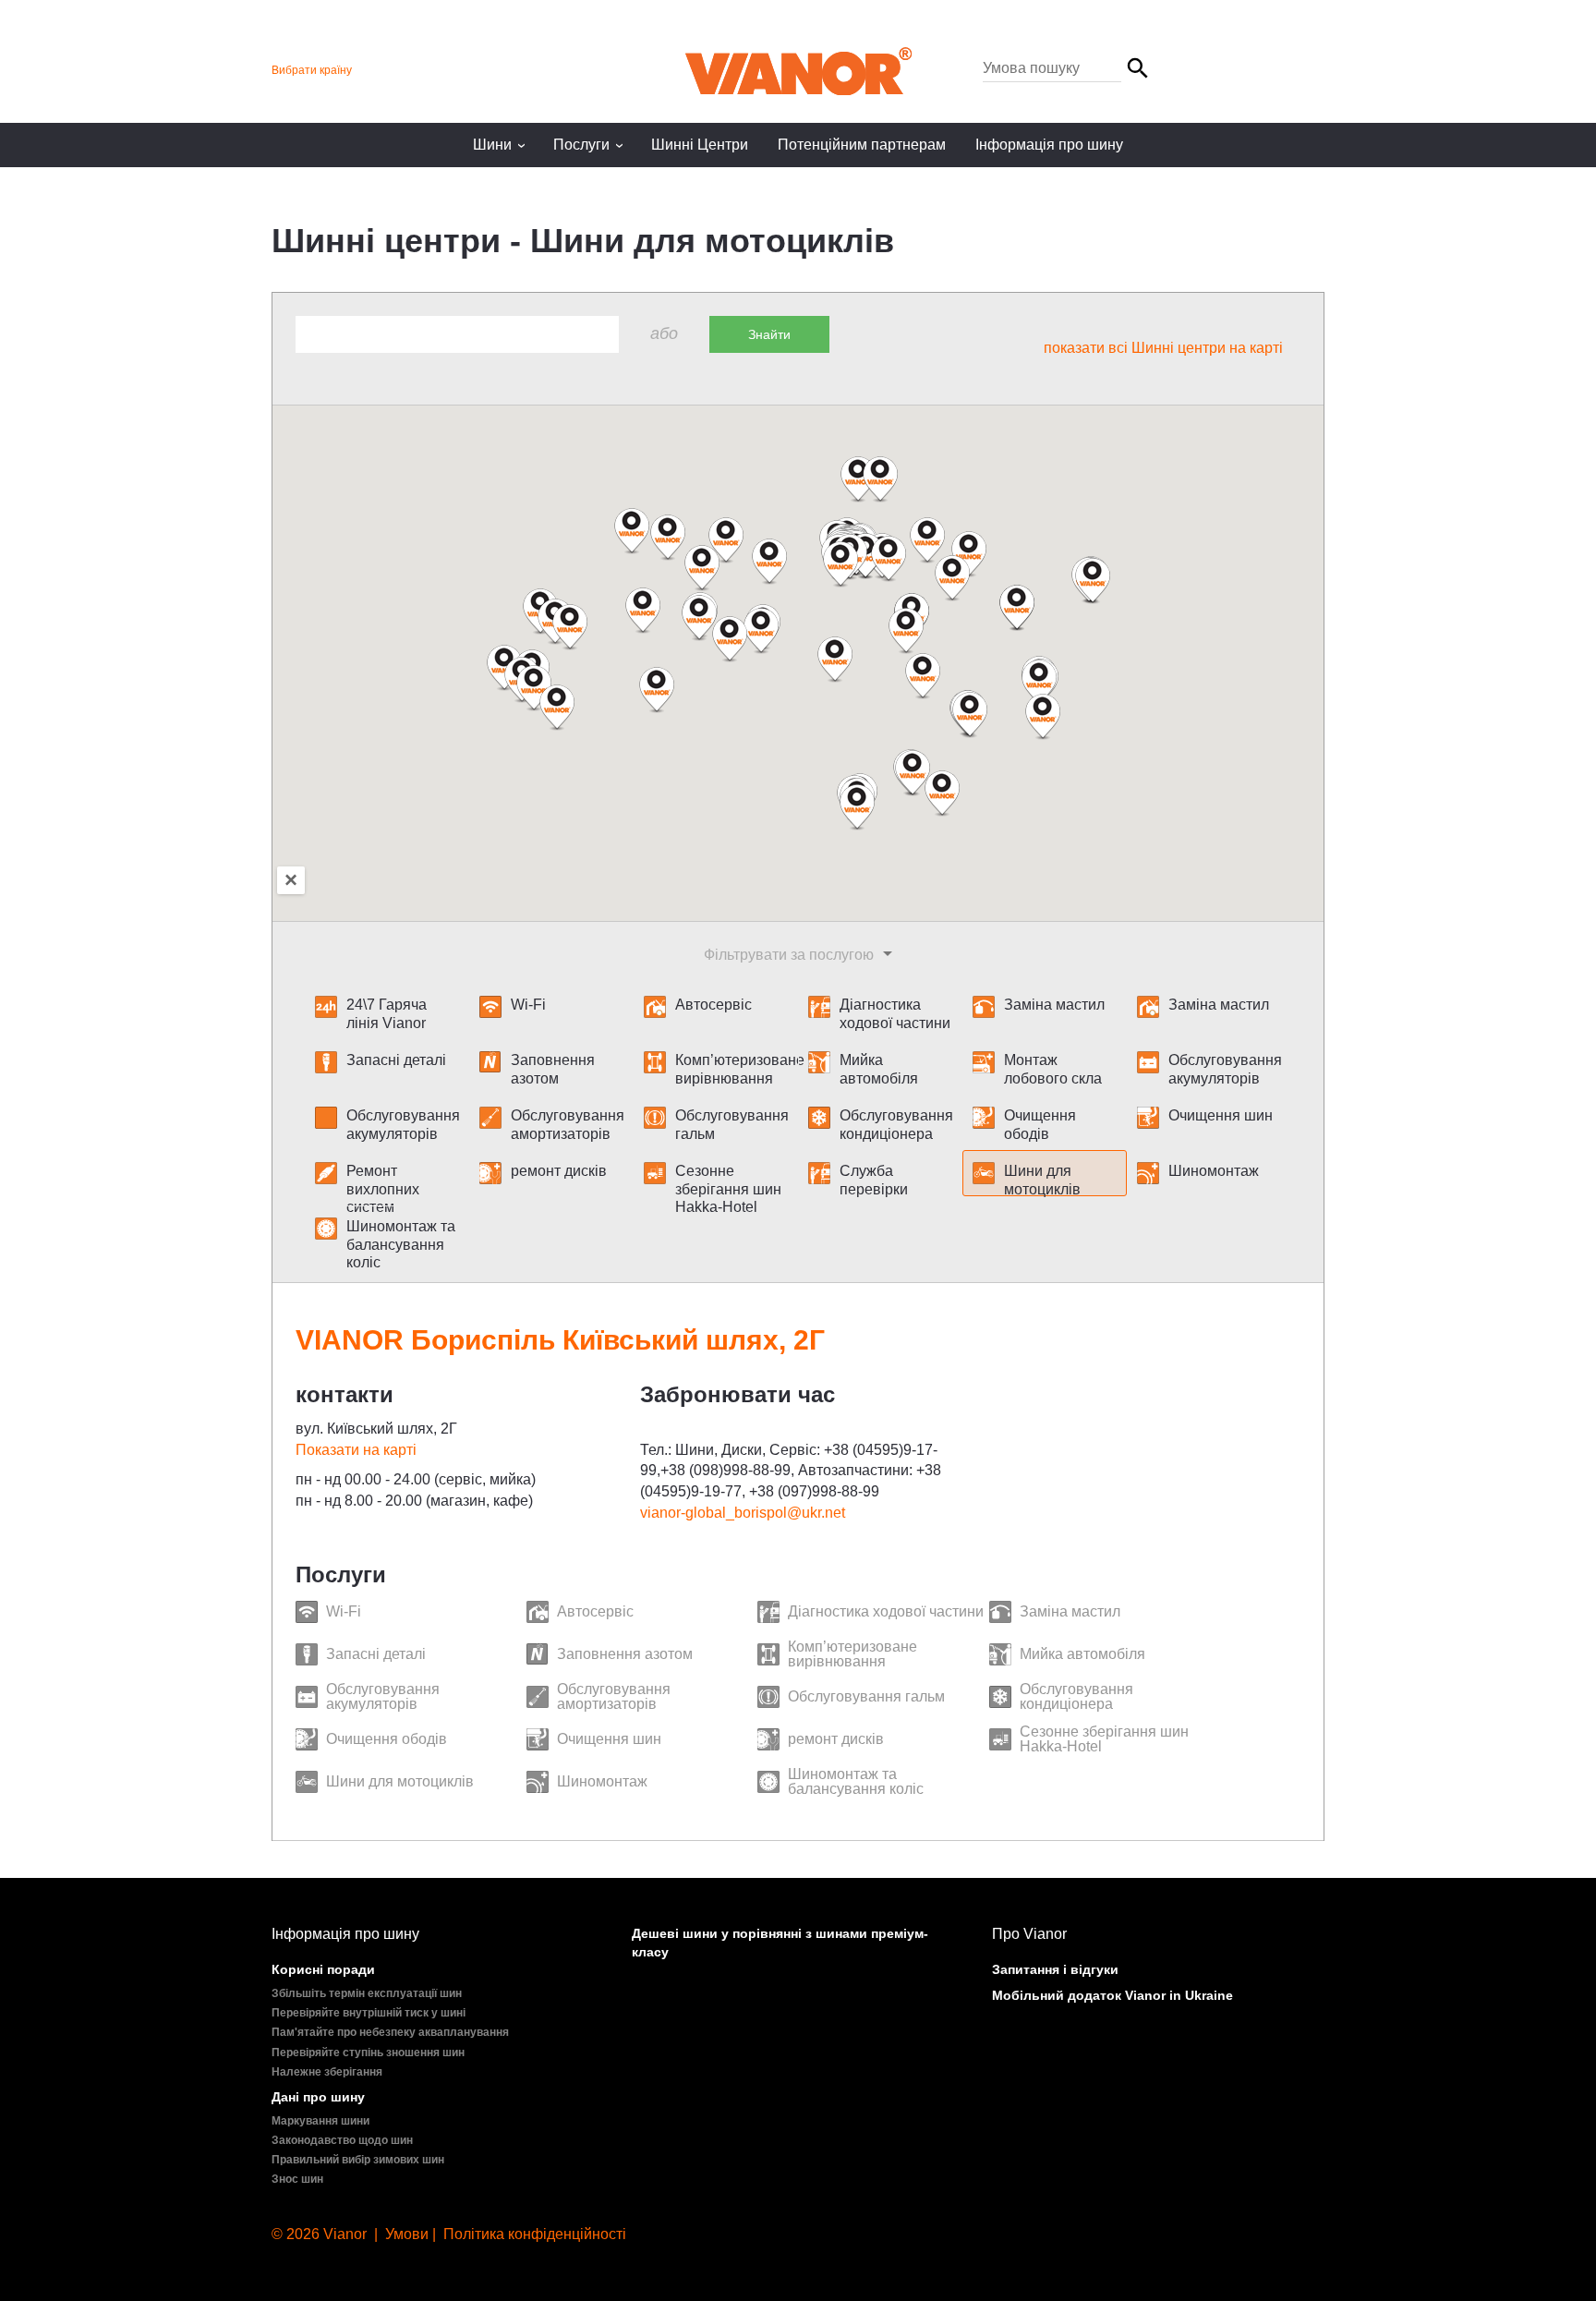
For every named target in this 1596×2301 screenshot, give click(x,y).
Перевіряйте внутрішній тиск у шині (369, 2013)
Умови (407, 2234)
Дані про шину (318, 2097)
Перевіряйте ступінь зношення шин (368, 2053)
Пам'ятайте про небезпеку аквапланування (390, 2032)
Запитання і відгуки (1055, 1969)
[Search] (1067, 69)
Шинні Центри (700, 145)
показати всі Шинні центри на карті (1163, 348)
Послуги (591, 145)
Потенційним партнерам (862, 145)
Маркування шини (320, 2121)
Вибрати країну (312, 70)
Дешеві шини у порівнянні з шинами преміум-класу (780, 1943)
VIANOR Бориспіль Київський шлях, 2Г (560, 1340)
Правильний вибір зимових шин (358, 2160)
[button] (730, 639)
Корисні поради (323, 1969)
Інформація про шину (1049, 145)
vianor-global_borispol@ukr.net (743, 1513)
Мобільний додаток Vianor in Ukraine (1112, 1995)
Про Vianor (1029, 1934)
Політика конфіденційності (535, 2234)
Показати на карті (356, 1450)
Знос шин (297, 2179)
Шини (502, 145)
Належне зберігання (327, 2072)
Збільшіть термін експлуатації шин (367, 1993)
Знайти (769, 334)
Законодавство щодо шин (342, 2140)
